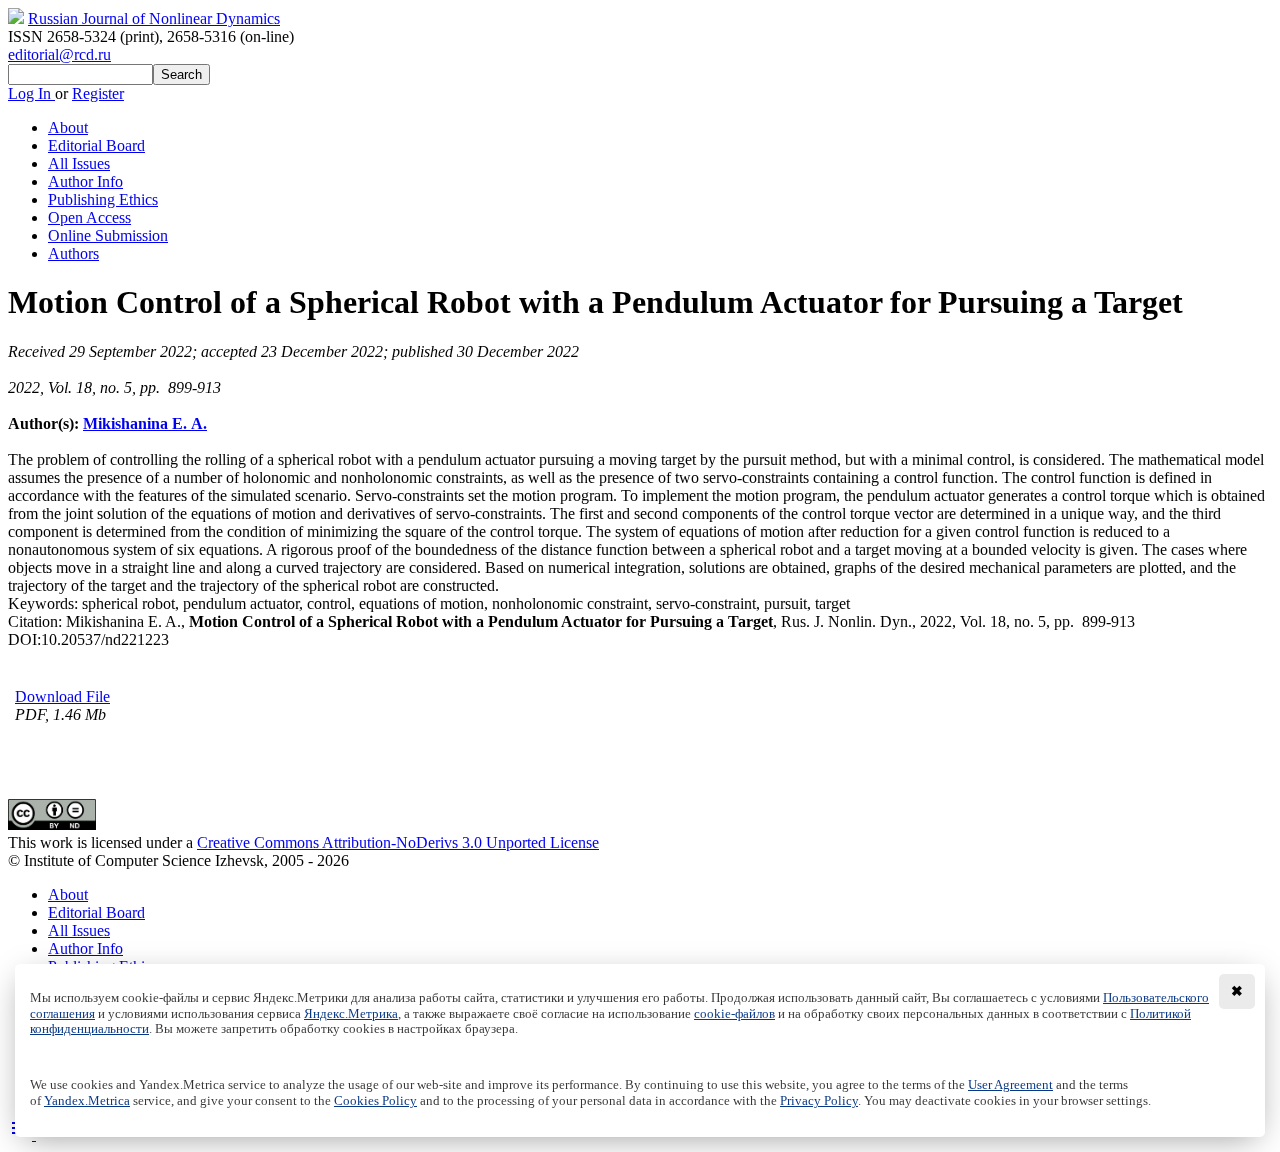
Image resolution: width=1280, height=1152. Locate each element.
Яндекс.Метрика (351, 1014)
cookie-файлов (734, 1014)
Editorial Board (96, 145)
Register (98, 93)
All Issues (79, 163)
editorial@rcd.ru (59, 54)
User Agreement (1010, 1085)
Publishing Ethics (103, 199)
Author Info (85, 181)
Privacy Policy (819, 1101)
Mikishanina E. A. (145, 423)
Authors (73, 253)
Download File (62, 696)
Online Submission (108, 235)
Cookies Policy (375, 1101)
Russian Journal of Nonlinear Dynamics (154, 18)
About (68, 127)
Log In (31, 93)
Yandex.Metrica (87, 1101)
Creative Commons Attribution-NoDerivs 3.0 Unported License (398, 842)
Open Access (89, 217)
